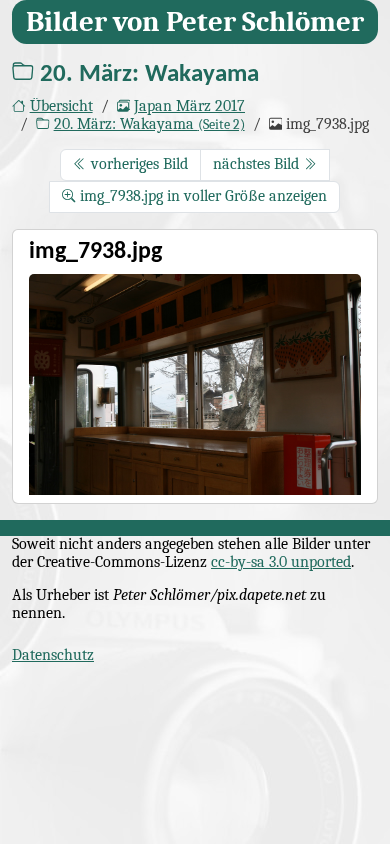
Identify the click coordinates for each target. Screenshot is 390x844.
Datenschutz (53, 655)
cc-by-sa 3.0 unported (281, 562)
